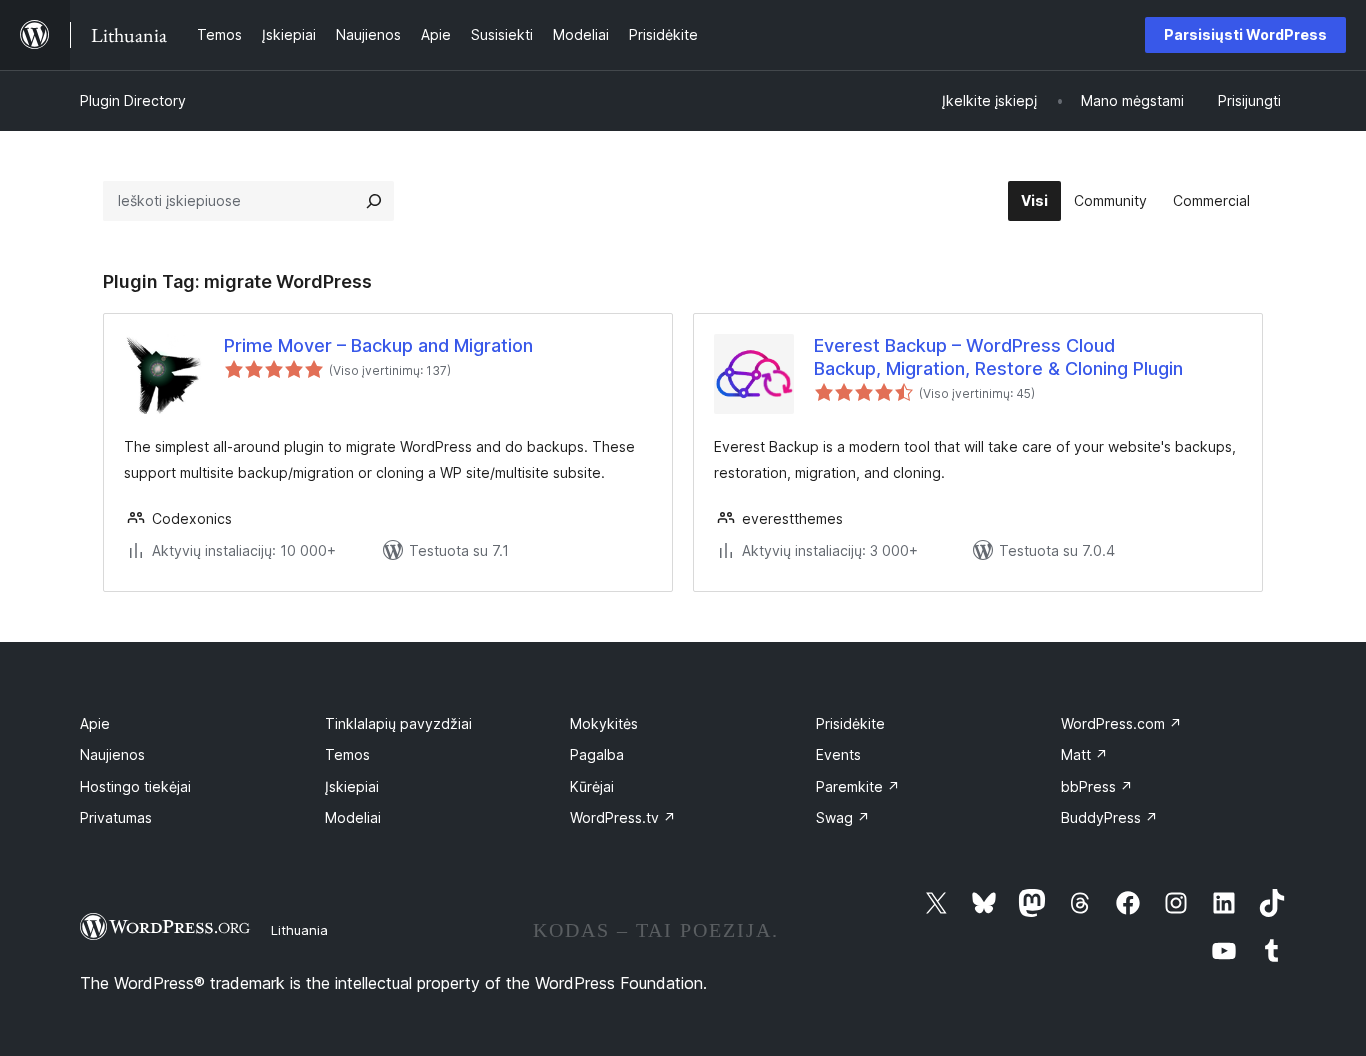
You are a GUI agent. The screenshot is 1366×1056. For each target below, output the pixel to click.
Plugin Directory (133, 100)
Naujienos (112, 754)
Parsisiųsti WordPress (1245, 34)
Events (838, 754)
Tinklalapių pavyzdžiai (398, 723)
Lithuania (299, 930)
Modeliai (353, 817)
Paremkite (858, 786)
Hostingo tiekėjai (135, 786)
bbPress (1097, 786)
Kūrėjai (592, 786)
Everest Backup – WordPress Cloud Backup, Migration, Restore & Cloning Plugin (998, 357)
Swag (843, 817)
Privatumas (116, 817)
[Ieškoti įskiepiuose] (374, 201)
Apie (95, 723)
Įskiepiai (352, 786)
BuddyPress (1109, 817)
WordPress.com (1121, 723)
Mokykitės (604, 723)
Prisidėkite (850, 723)
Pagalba (597, 754)
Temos (347, 754)
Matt (1084, 754)
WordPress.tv (623, 817)
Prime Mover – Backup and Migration (378, 345)
